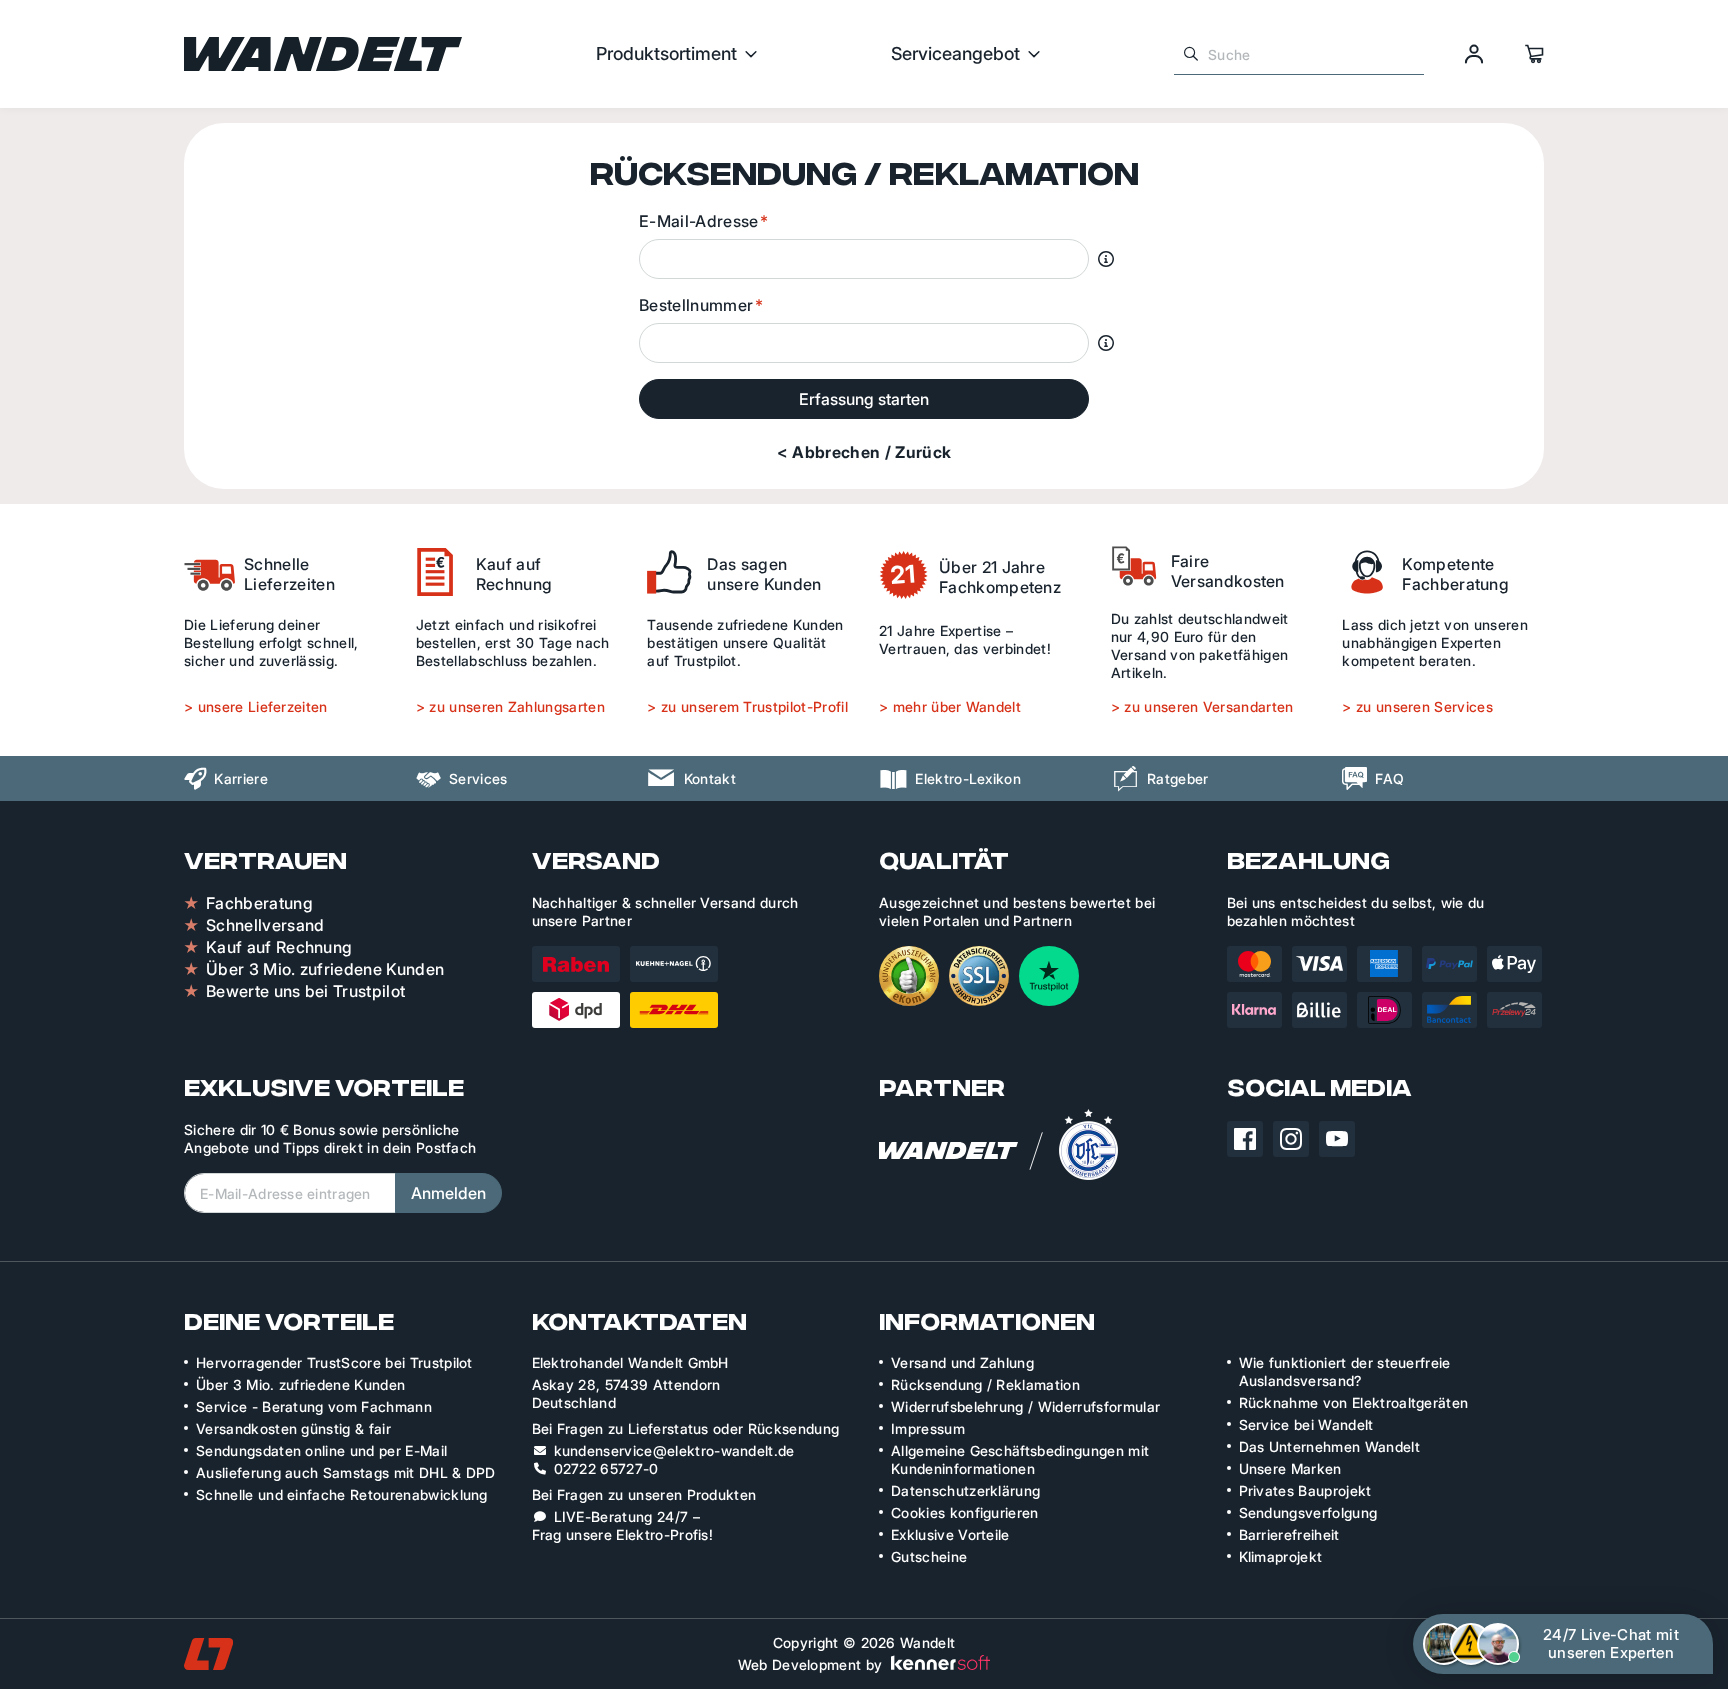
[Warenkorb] (1534, 54)
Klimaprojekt (1281, 1556)
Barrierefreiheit (1289, 1534)
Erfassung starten (864, 399)
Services (478, 778)
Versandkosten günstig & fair (293, 1428)
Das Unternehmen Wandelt (1329, 1446)
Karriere (241, 778)
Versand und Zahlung (962, 1362)
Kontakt (710, 778)
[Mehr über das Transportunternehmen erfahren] (625, 987)
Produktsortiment (666, 54)
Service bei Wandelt (1306, 1424)
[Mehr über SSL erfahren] (979, 976)
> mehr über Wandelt (950, 706)
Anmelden (448, 1193)
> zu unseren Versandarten (1202, 706)
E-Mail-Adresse (698, 221)
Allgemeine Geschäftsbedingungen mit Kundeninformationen (1020, 1459)
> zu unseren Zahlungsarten (510, 706)
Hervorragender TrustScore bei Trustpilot (334, 1362)
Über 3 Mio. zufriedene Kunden (300, 1384)
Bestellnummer (696, 305)
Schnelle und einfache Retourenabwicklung (342, 1494)
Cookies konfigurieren (965, 1512)
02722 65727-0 (606, 1468)
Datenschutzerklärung (965, 1490)
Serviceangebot (955, 54)
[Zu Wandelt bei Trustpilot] (1049, 976)
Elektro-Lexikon (968, 778)
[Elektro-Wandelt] (323, 54)
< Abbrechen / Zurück (864, 452)
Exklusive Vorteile (950, 1534)
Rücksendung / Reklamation (985, 1384)
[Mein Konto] (1474, 54)
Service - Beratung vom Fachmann (314, 1406)
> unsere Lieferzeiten (256, 706)
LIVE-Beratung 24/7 (621, 1516)
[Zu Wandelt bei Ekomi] (909, 976)
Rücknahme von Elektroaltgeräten (1354, 1402)
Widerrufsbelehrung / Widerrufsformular (1025, 1406)
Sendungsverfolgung (1308, 1512)
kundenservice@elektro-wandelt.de (674, 1450)
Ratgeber (1178, 778)
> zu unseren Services (1417, 706)
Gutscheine (929, 1556)
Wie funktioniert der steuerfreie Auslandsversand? (1345, 1371)
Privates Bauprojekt (1305, 1490)
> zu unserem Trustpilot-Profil (747, 706)
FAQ (1389, 778)
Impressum (928, 1428)
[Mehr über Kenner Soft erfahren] (940, 1661)
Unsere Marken (1290, 1468)
